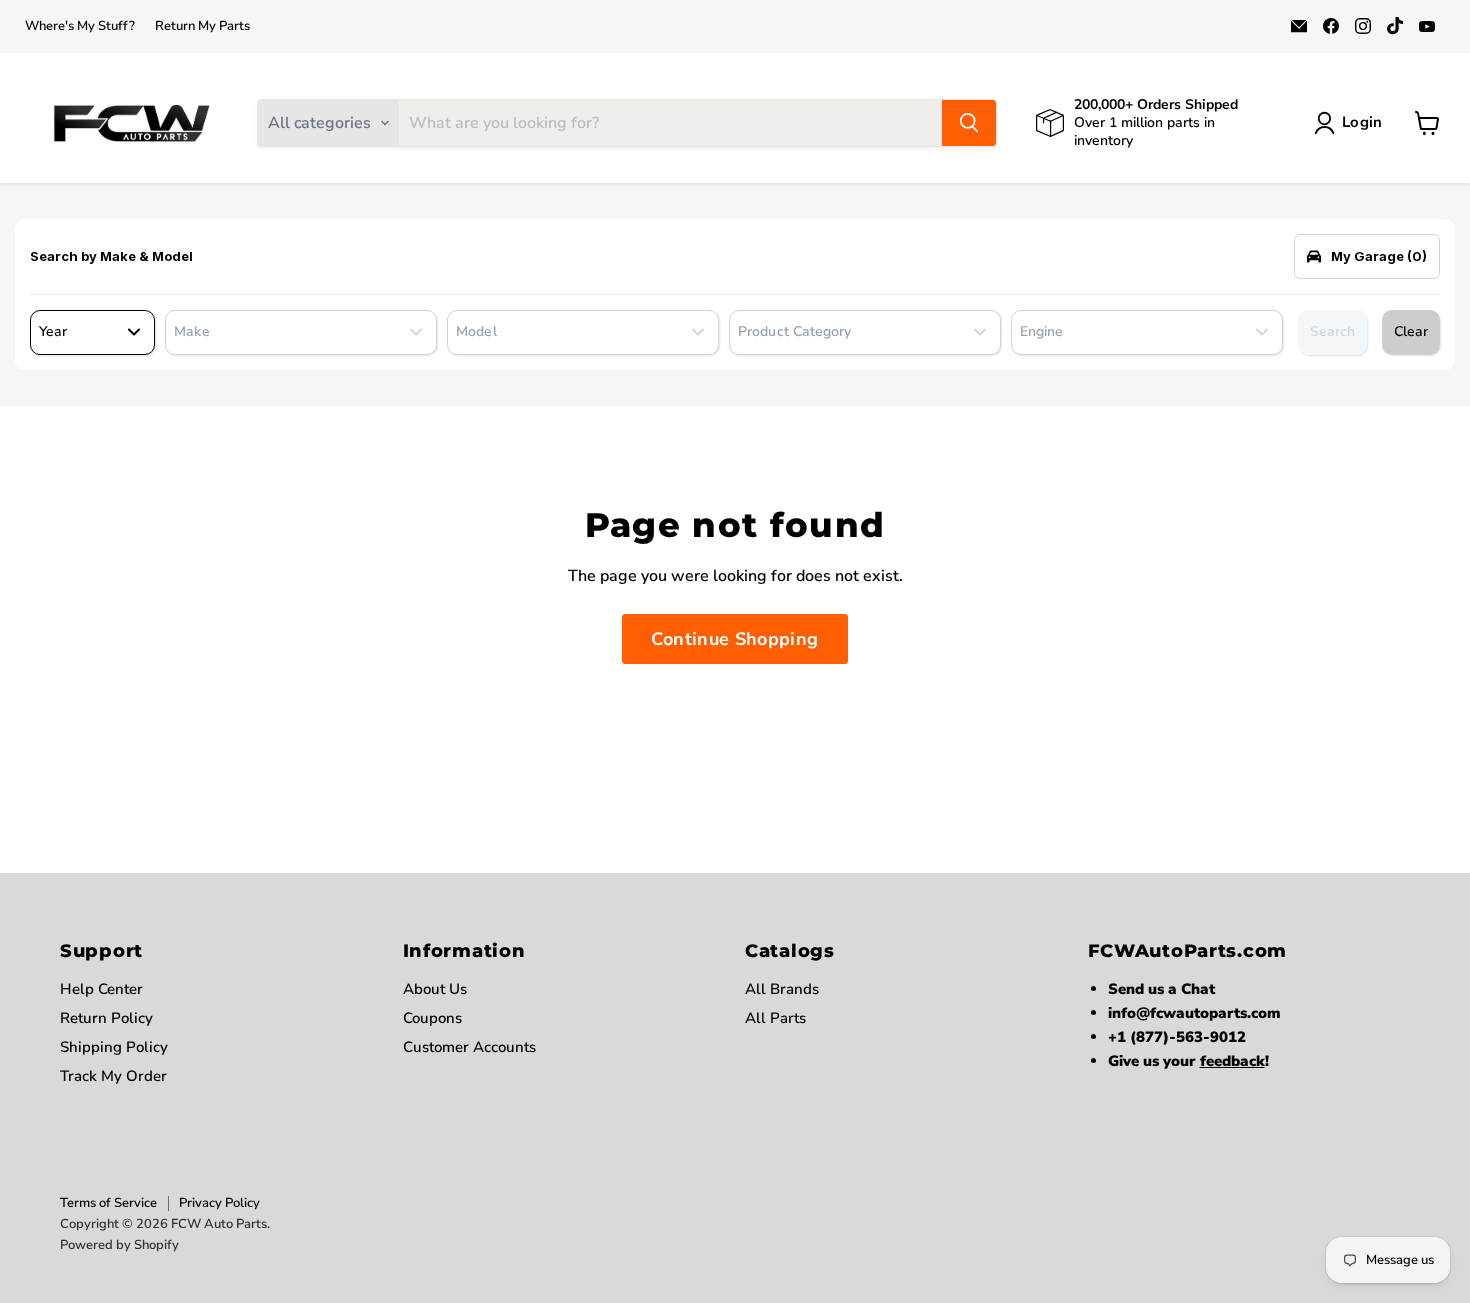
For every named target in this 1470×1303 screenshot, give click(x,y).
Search (1332, 331)
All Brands (782, 989)
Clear (1411, 331)
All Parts (775, 1018)
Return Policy (106, 1018)
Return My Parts (202, 26)
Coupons (432, 1018)
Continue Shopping (734, 639)
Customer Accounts (469, 1047)
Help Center (101, 989)
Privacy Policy (219, 1203)
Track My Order (113, 1076)
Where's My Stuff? (80, 26)
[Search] (969, 123)
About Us (435, 989)
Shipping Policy (114, 1047)
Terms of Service (108, 1203)
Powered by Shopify (119, 1245)
